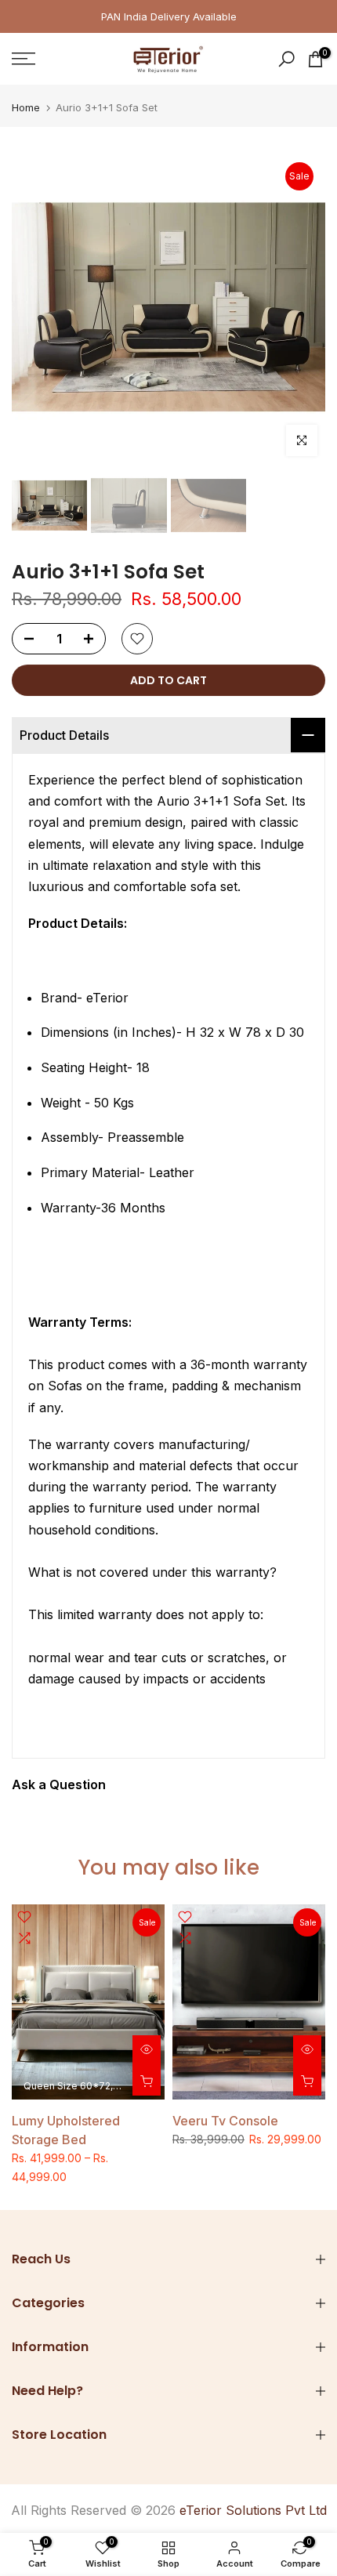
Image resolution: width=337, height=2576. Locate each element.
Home (26, 108)
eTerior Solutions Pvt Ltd (253, 2510)
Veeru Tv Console (225, 2121)
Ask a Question (59, 1784)
